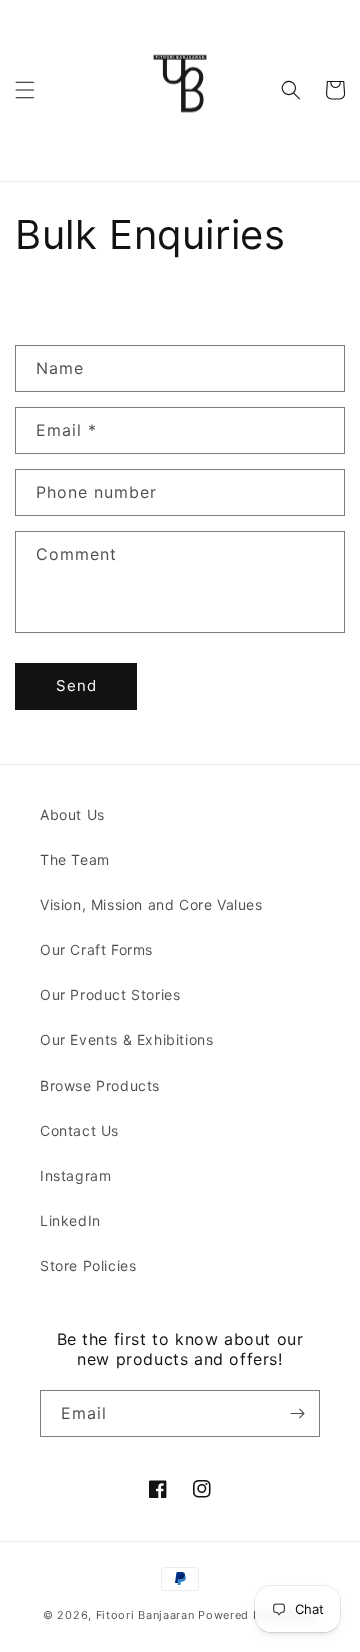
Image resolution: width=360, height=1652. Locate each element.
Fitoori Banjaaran (145, 1615)
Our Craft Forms (96, 949)
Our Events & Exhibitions (126, 1039)
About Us (72, 814)
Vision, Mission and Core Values (151, 904)
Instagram (75, 1175)
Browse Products (100, 1085)
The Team (75, 859)
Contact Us (79, 1130)
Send (76, 685)
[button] (25, 90)
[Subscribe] (297, 1413)
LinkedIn (70, 1220)
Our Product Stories (110, 994)
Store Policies (88, 1265)
